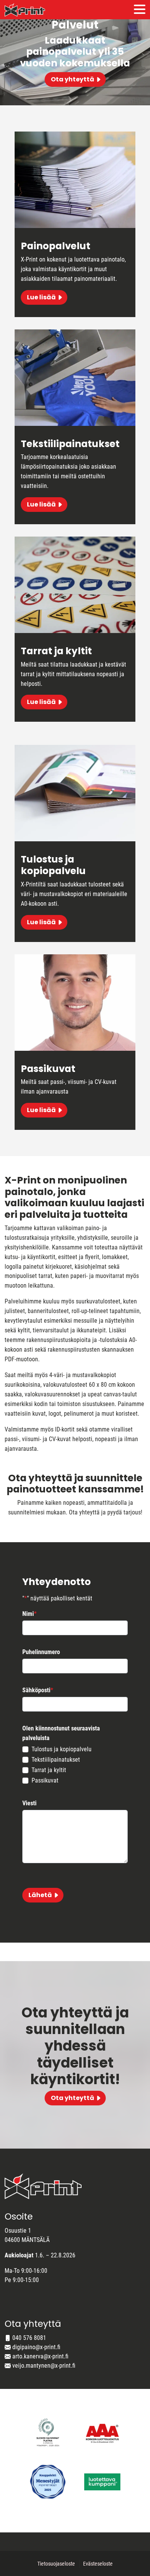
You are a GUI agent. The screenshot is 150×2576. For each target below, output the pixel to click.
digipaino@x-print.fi (36, 2347)
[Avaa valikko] (140, 10)
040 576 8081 (29, 2338)
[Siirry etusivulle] (25, 10)
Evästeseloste (98, 2564)
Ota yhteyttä (72, 79)
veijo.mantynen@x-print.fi (44, 2366)
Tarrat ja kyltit (49, 1770)
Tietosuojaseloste (56, 2564)
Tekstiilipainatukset (56, 1760)
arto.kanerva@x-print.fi (40, 2356)
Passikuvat (45, 1780)
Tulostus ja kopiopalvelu (62, 1749)
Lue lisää (41, 297)
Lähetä (40, 1895)
